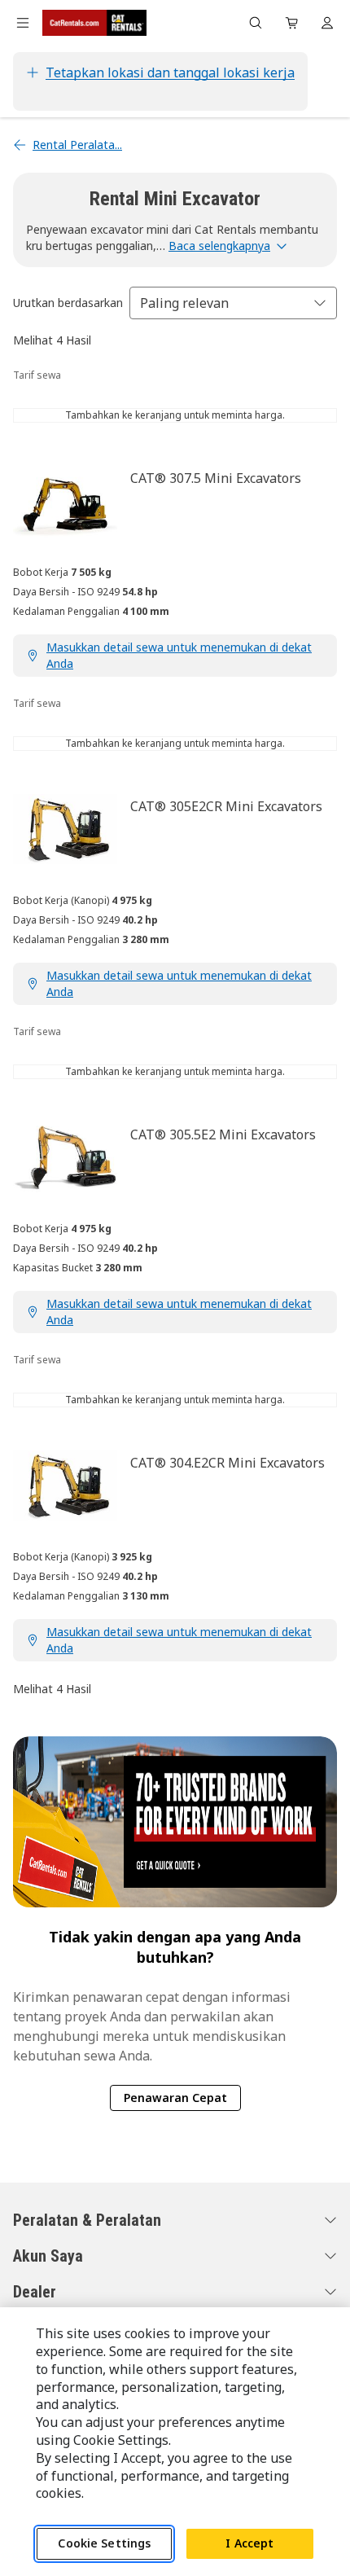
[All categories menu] (23, 23)
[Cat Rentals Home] (94, 23)
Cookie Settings (104, 2543)
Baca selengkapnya (219, 246)
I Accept (249, 2543)
